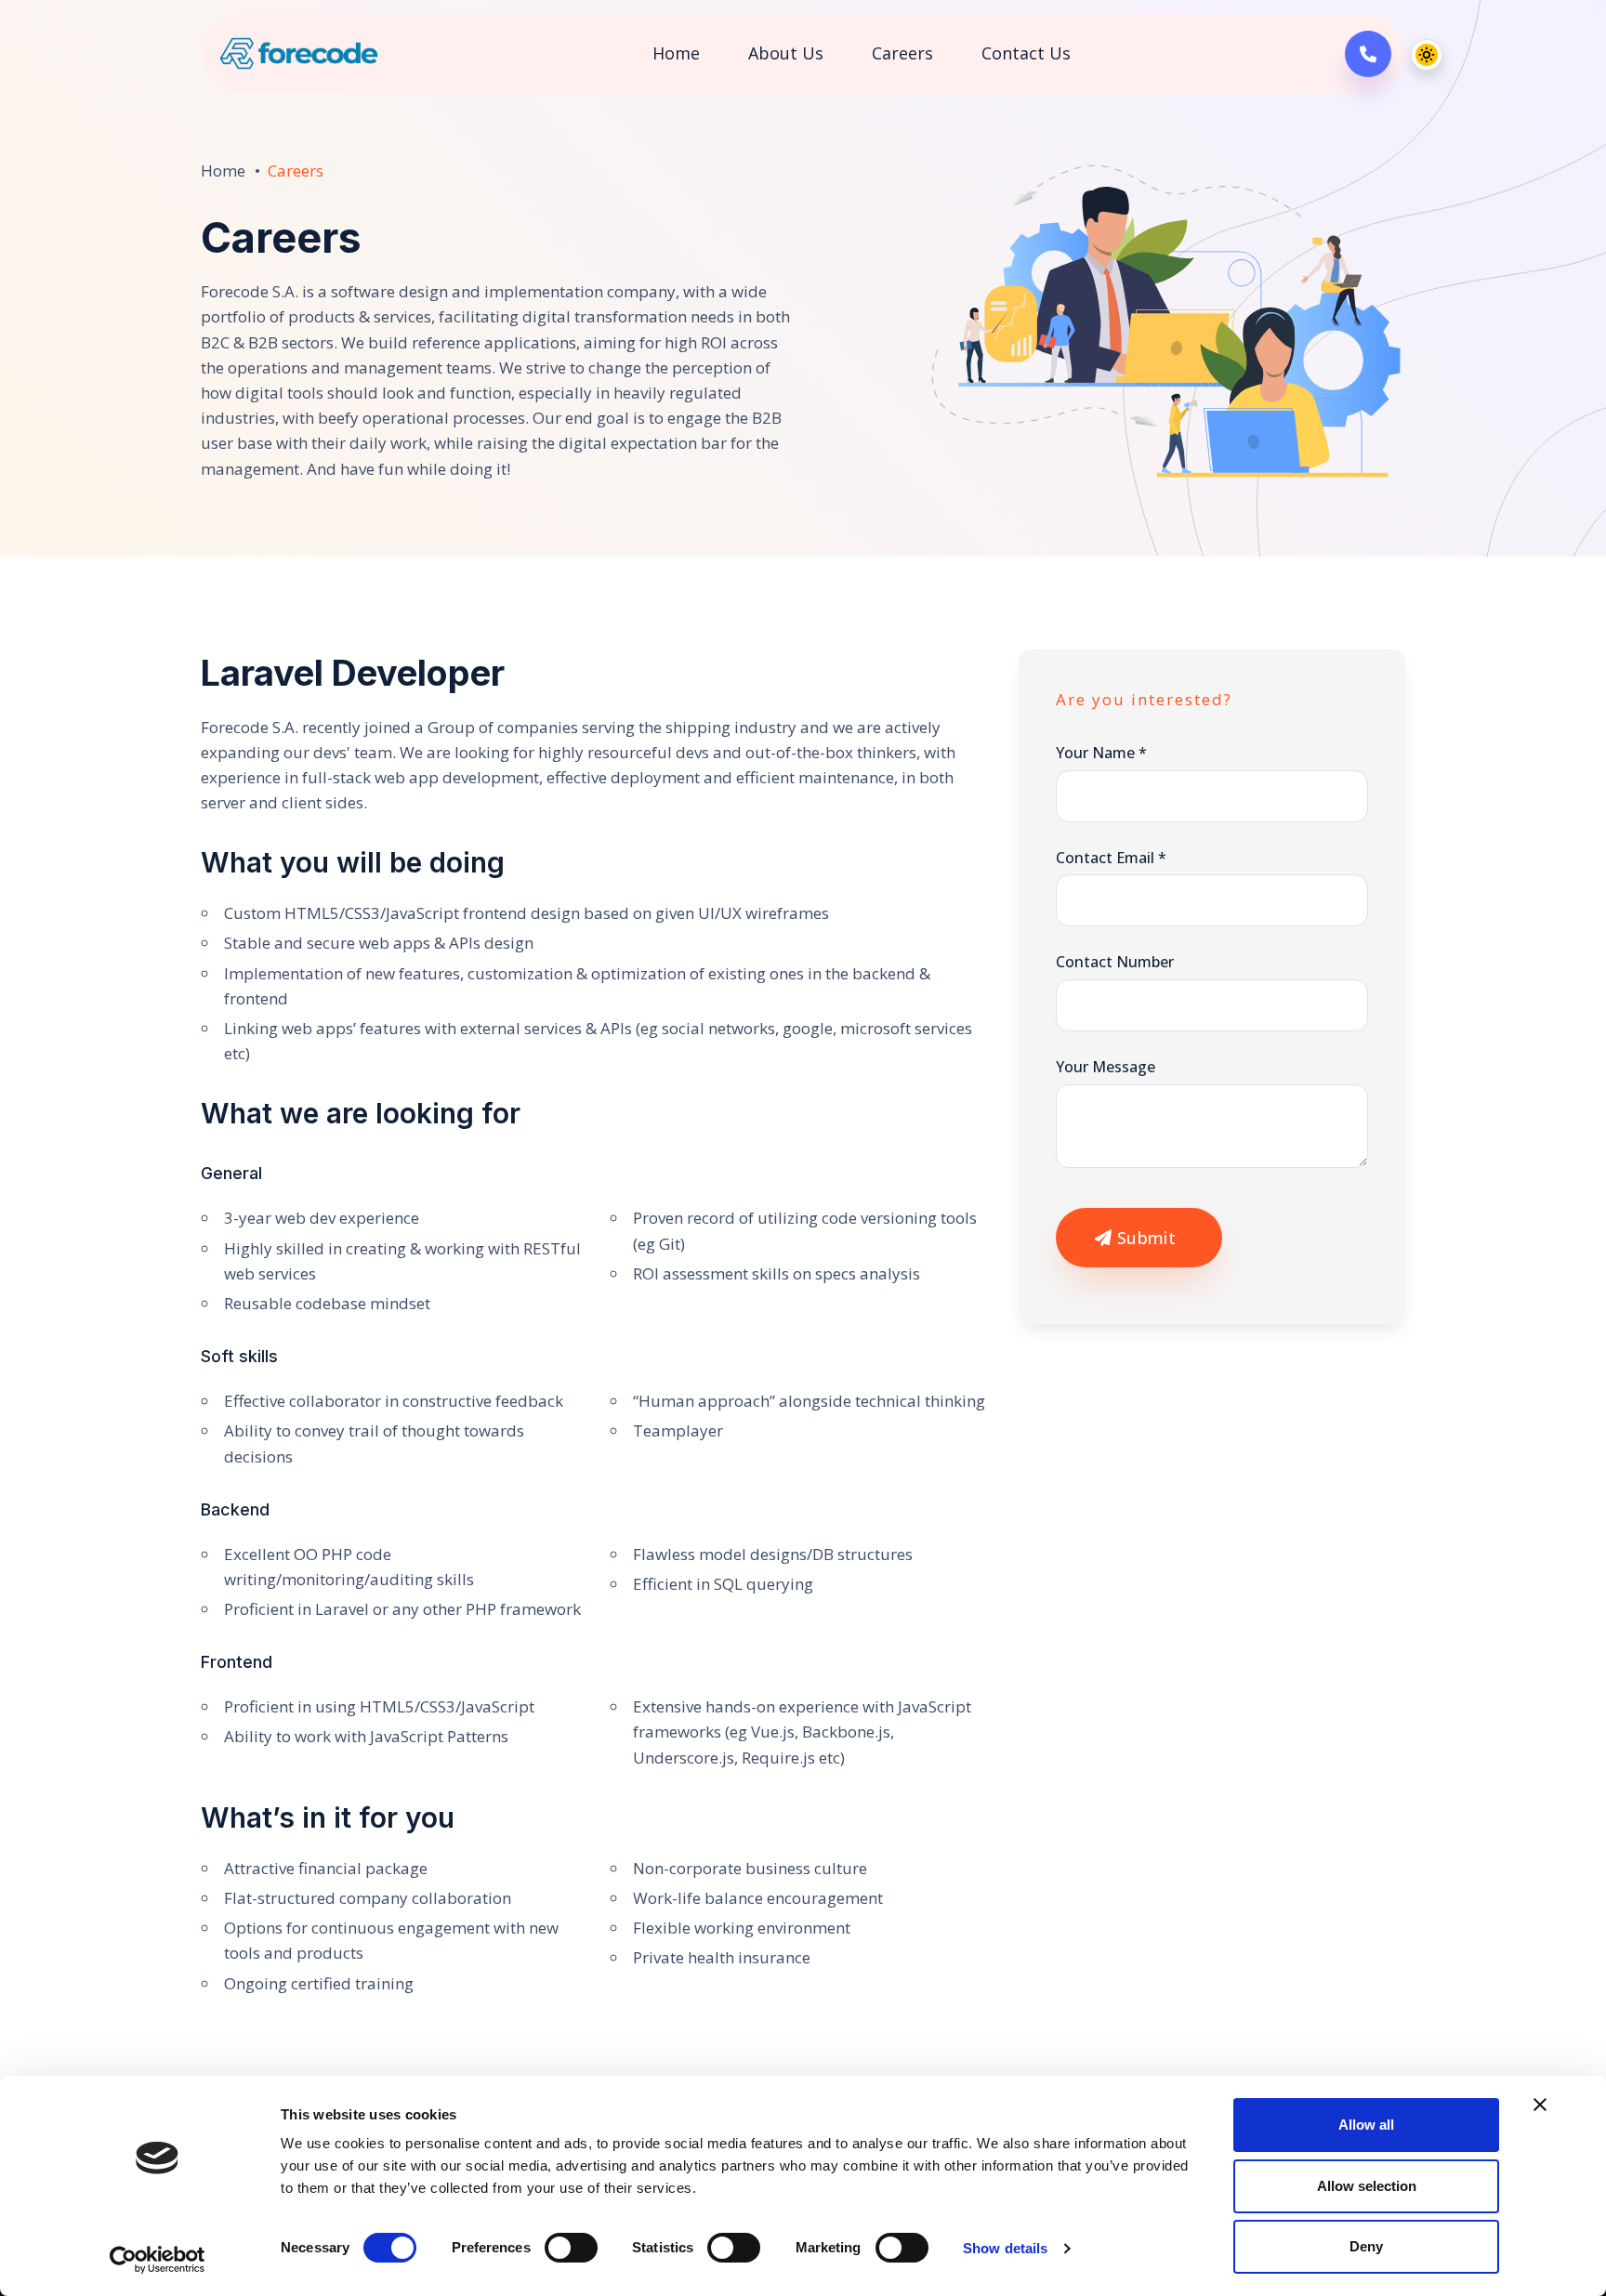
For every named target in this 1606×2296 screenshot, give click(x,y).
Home (676, 53)
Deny (1366, 2246)
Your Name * (1101, 753)
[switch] (571, 2248)
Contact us (1026, 53)
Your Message (1106, 1067)
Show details (1005, 2248)
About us (786, 53)
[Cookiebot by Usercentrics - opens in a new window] (158, 2260)
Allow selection (1367, 2186)
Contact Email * (1111, 857)
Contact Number (1115, 962)
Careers (902, 53)
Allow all (1366, 2125)
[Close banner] (1540, 2105)
